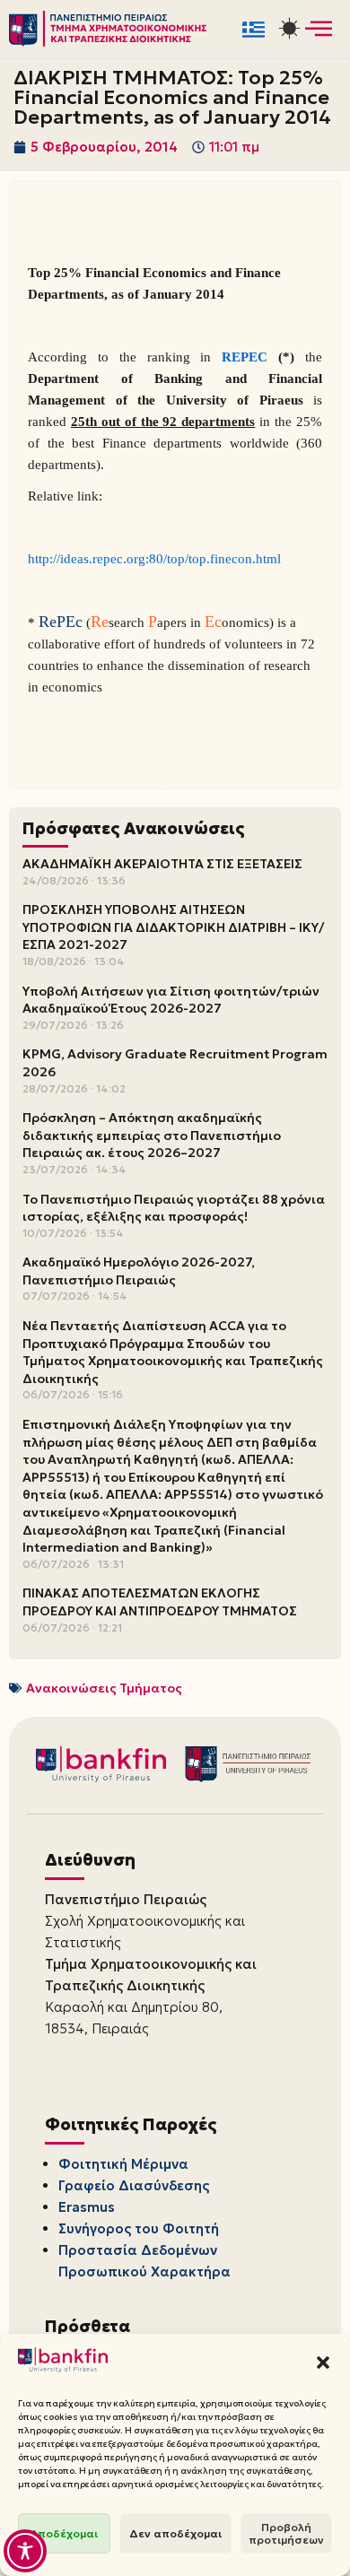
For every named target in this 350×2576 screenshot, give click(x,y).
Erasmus (87, 2207)
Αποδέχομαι (64, 2533)
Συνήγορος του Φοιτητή (139, 2228)
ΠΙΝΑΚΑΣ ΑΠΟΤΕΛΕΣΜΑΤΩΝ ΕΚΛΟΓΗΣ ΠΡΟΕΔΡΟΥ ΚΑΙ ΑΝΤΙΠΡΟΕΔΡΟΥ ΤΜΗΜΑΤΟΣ (160, 1602)
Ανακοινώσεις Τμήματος (104, 1688)
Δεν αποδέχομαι (175, 2533)
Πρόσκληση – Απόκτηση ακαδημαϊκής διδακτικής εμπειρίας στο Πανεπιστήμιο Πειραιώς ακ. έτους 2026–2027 (152, 1135)
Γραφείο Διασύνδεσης (134, 2185)
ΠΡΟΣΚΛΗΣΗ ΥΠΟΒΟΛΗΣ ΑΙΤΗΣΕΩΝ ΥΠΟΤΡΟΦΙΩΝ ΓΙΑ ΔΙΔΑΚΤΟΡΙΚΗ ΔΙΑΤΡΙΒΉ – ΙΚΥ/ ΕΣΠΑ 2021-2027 (173, 927)
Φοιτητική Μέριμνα (123, 2164)
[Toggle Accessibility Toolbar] (25, 2551)
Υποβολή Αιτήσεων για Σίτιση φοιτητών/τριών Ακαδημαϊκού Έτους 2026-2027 (171, 1000)
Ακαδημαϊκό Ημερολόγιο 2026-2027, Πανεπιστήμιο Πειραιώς (139, 1271)
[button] (323, 2363)
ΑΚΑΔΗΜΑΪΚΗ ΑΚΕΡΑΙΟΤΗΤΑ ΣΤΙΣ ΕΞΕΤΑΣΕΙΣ (162, 864)
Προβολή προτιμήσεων (286, 2533)
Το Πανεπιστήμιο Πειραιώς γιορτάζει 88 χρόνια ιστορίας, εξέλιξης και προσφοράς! (174, 1208)
